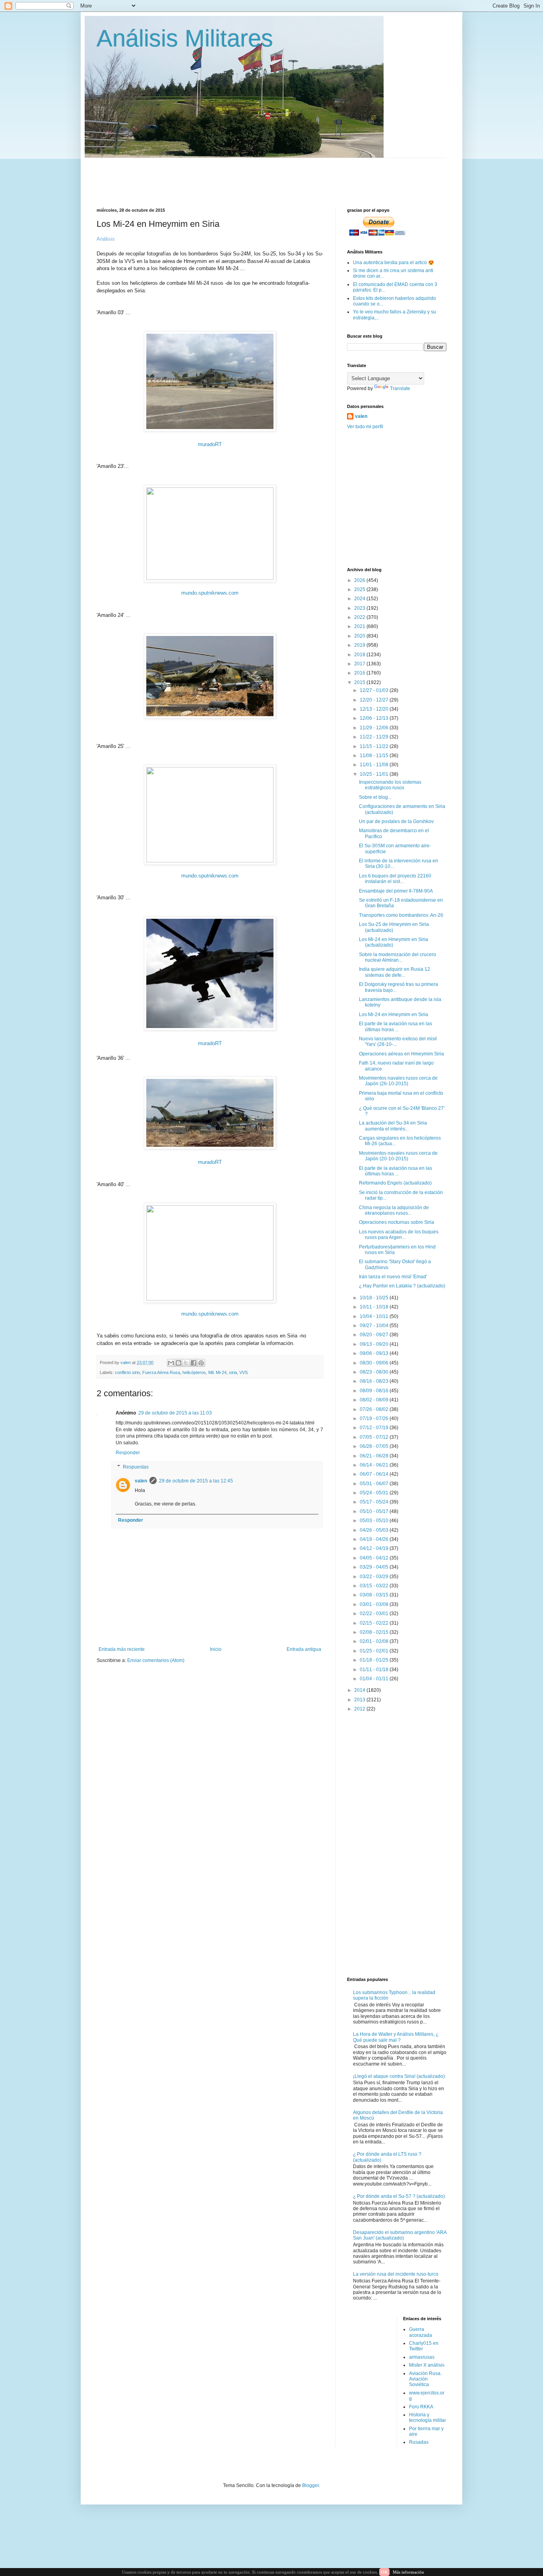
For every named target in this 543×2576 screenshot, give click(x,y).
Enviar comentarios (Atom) (156, 1660)
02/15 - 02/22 (375, 1623)
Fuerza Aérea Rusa (161, 1372)
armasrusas (422, 2357)
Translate (400, 388)
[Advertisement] (289, 176)
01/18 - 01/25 (375, 1660)
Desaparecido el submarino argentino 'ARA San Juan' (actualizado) (400, 2235)
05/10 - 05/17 (375, 1511)
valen (141, 1481)
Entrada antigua (304, 1649)
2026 (360, 580)
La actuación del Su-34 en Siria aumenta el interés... (393, 1126)
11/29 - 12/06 (375, 728)
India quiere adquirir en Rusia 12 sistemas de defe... (395, 972)
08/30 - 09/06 (375, 1363)
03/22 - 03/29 (375, 1577)
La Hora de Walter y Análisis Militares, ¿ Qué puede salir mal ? (396, 2037)
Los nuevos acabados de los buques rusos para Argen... (399, 1235)
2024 (360, 599)
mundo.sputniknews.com (210, 593)
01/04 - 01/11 (375, 1679)
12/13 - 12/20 (375, 709)
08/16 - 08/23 (375, 1381)
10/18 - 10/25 (375, 1298)
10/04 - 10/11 (375, 1316)
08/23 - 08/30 (375, 1372)
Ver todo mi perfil (365, 427)
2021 (360, 626)
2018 (360, 655)
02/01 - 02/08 (375, 1641)
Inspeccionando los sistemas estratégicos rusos (390, 785)
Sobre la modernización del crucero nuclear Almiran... (398, 957)
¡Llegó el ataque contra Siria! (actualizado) (399, 2076)
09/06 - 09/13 (375, 1353)
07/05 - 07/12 (375, 1437)
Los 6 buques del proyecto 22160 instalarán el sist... (395, 879)
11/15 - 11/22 (375, 746)
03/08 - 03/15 (375, 1595)
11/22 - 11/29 (375, 737)
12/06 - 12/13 (375, 718)
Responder (128, 1453)
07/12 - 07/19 (375, 1428)
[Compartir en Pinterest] (201, 1363)
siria (233, 1372)
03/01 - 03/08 (375, 1604)
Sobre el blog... (375, 797)
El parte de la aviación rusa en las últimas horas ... (396, 1026)
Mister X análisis (427, 2365)
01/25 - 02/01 (375, 1651)
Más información (408, 2572)
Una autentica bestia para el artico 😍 (394, 263)
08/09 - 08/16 (375, 1391)
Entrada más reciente (122, 1649)
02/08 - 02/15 (375, 1632)
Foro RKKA (421, 2407)
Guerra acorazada (421, 2332)
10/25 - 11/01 (375, 774)
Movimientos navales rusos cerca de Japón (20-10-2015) (398, 1156)
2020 (360, 636)
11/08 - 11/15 (375, 756)
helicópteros (194, 1372)
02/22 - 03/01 (375, 1614)
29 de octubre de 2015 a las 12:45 (196, 1481)
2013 (360, 1700)
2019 (360, 645)
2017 (360, 664)
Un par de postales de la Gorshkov (396, 821)
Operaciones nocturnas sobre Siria (397, 1222)
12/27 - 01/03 (375, 690)
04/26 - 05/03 (375, 1530)
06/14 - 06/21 (375, 1465)
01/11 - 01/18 (375, 1670)
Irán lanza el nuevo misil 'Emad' (393, 1277)
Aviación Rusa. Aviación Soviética (425, 2379)
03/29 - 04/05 (375, 1567)
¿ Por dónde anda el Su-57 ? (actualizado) (399, 2196)
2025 (360, 589)
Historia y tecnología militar (428, 2418)
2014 (360, 1690)
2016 (360, 673)
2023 (360, 608)
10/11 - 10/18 (375, 1307)
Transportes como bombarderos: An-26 (401, 915)
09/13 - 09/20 (375, 1344)
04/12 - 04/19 (375, 1548)
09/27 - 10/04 (375, 1326)
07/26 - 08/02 (375, 1409)
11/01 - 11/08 (375, 765)
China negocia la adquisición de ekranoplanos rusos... (394, 1210)
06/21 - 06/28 (375, 1456)
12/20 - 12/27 (375, 700)
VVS (243, 1372)
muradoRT (210, 444)
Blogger (310, 2485)
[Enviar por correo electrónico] (171, 1363)
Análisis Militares (185, 38)
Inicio (216, 1649)
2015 (360, 682)
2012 (360, 1709)
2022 (360, 617)
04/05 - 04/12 (375, 1558)
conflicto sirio (127, 1372)
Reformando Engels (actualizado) (395, 1183)
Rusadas (419, 2442)
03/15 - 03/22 (375, 1586)
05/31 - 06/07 (375, 1484)
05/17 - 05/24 (375, 1502)
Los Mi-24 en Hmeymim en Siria (394, 1015)
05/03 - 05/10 (375, 1521)
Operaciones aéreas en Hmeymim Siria (401, 1054)
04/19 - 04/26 (375, 1539)
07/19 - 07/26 (375, 1418)
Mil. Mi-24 (217, 1372)
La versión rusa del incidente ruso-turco (396, 2274)
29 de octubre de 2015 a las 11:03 (175, 1413)
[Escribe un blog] (178, 1363)
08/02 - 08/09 (375, 1400)
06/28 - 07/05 (375, 1446)
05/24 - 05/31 (375, 1493)
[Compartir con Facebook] (194, 1363)
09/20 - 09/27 (375, 1335)
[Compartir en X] (186, 1363)
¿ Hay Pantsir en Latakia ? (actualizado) (402, 1286)
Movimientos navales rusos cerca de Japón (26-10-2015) (398, 1081)
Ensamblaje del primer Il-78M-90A (396, 891)
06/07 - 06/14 (375, 1474)
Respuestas (136, 1467)
